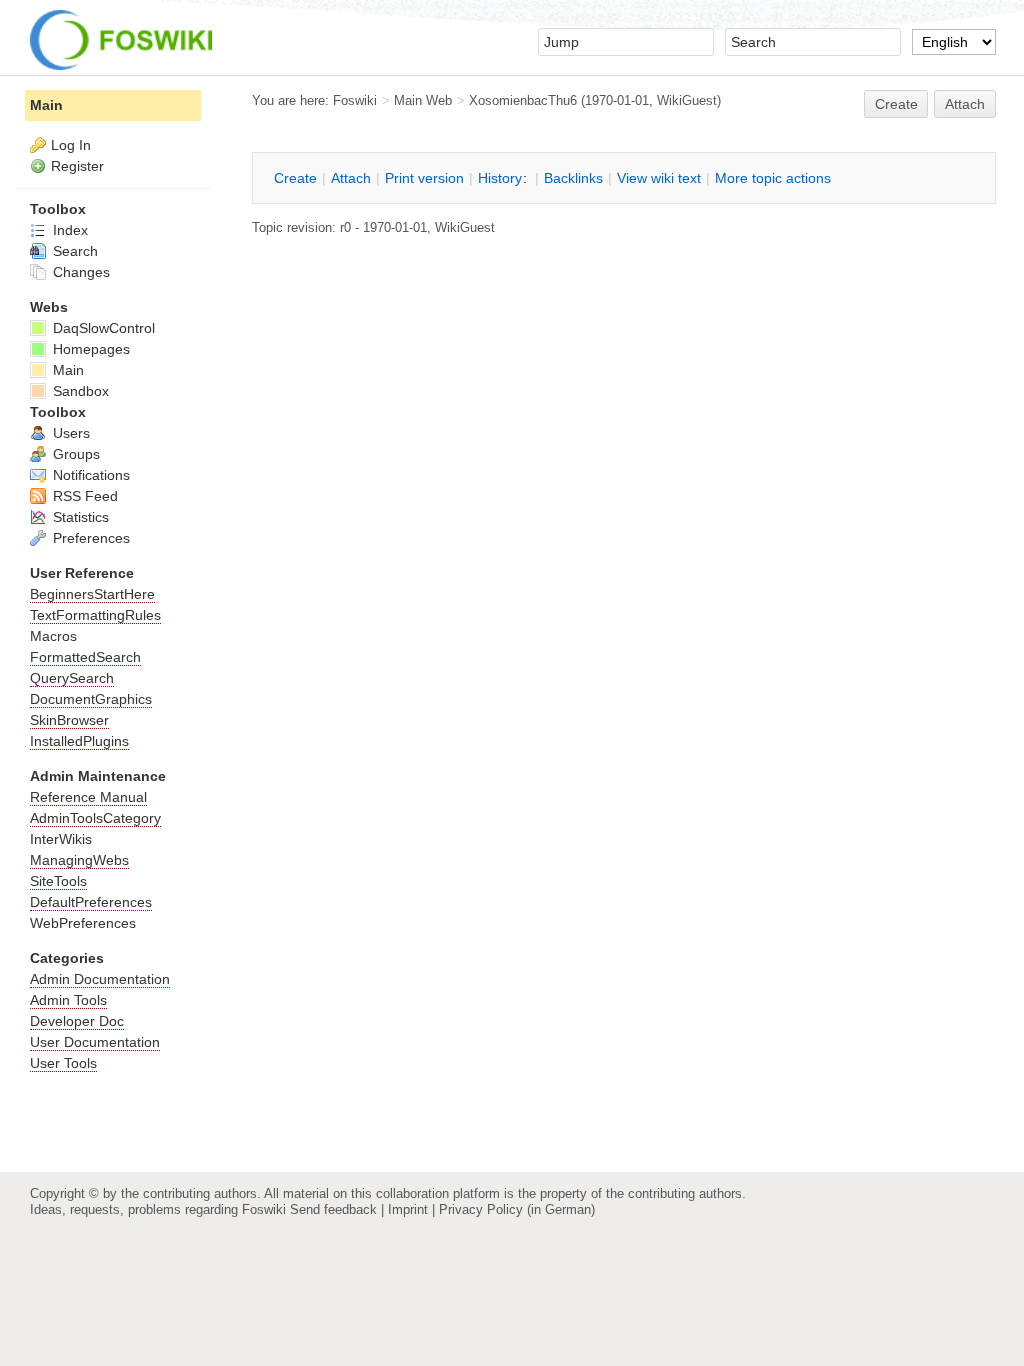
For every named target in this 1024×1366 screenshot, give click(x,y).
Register (77, 166)
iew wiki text (659, 178)
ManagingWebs (79, 860)
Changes (79, 272)
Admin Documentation (100, 979)
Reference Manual (88, 797)
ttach (351, 178)
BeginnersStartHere (92, 594)
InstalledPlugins (79, 741)
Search (73, 251)
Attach (965, 104)
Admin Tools (68, 1000)
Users (69, 433)
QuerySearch (72, 678)
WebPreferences (83, 923)
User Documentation (95, 1042)
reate (896, 104)
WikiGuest (687, 100)
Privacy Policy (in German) (517, 1209)
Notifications (89, 475)
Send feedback (333, 1209)
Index (68, 230)
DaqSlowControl (102, 328)
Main (46, 105)
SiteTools (58, 881)
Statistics (79, 517)
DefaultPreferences (91, 902)
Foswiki (355, 100)
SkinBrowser (69, 720)
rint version (424, 178)
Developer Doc (77, 1021)
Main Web (423, 100)
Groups (74, 454)
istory (500, 178)
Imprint (408, 1209)
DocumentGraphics (91, 699)
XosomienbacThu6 (523, 100)
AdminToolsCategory (95, 818)
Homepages (89, 349)
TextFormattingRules (95, 615)
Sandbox (79, 391)
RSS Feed (83, 496)
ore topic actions (773, 178)
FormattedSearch (85, 657)
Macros (53, 636)
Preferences (89, 538)
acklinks (573, 178)
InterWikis (61, 839)
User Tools (63, 1063)
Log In (71, 145)
